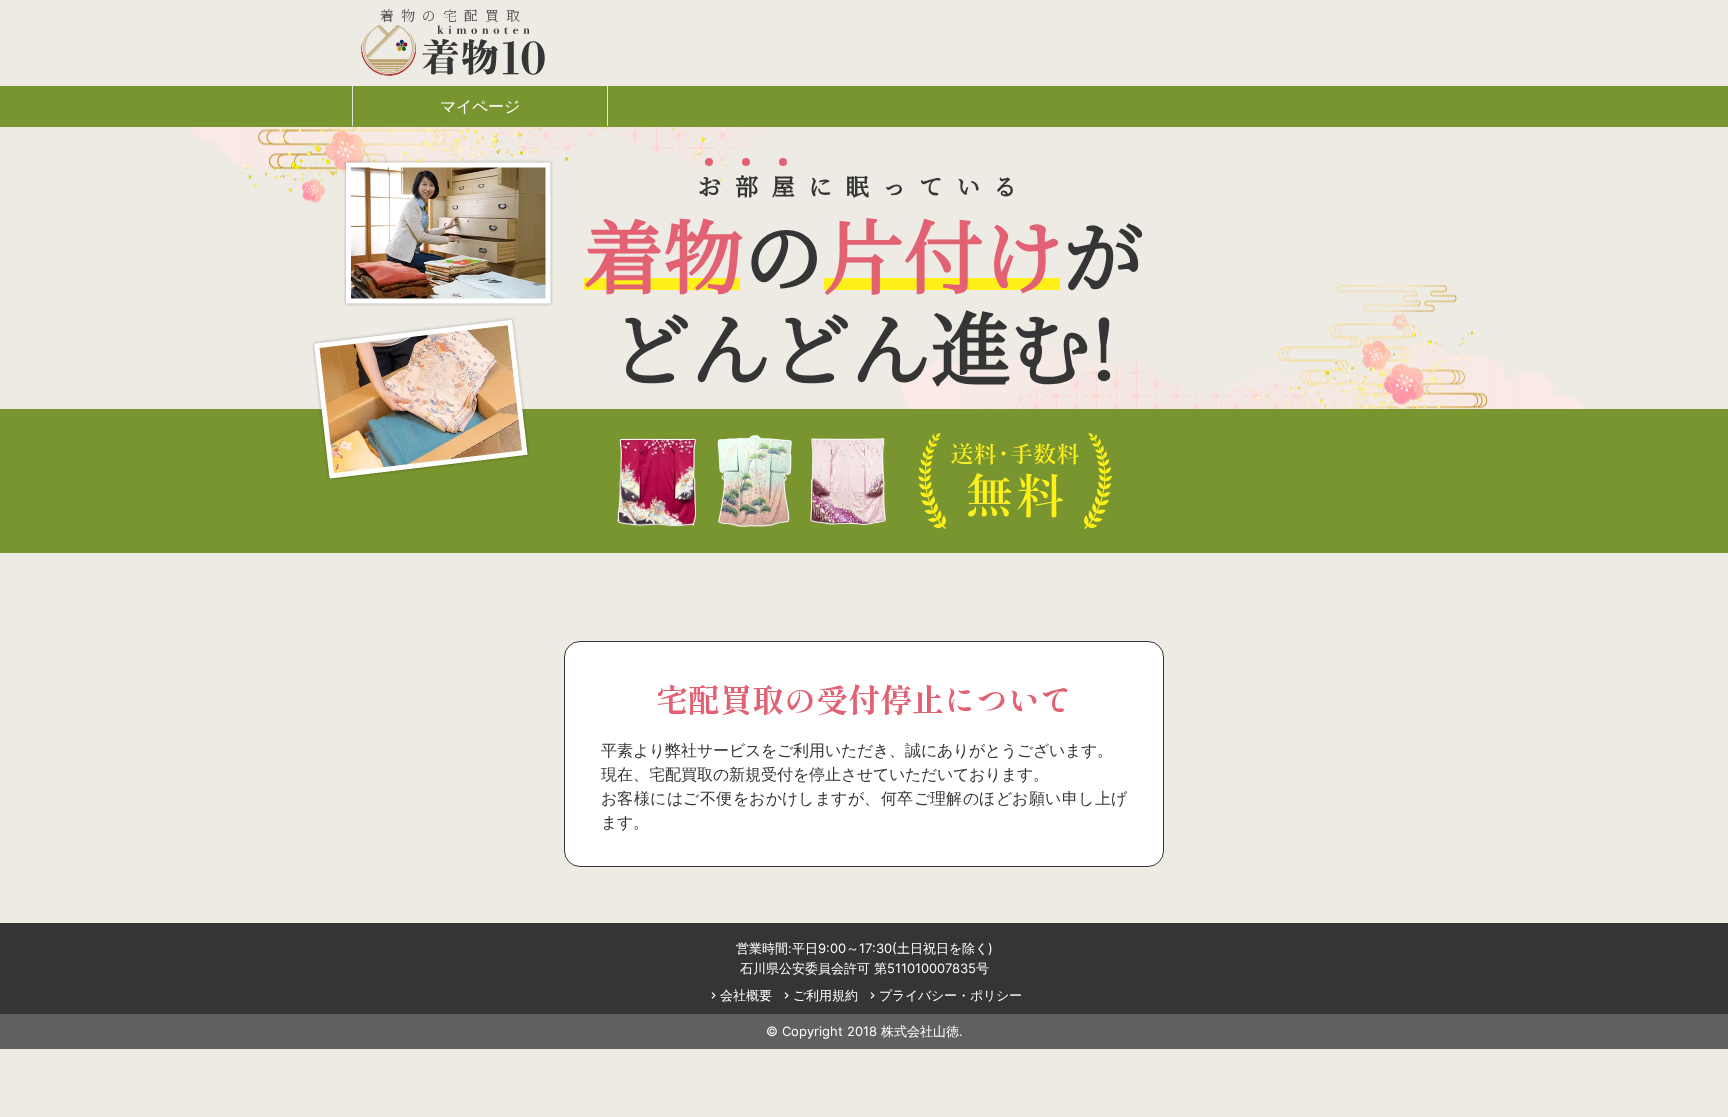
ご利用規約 (819, 995)
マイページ (480, 106)
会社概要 (739, 995)
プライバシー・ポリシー (944, 995)
